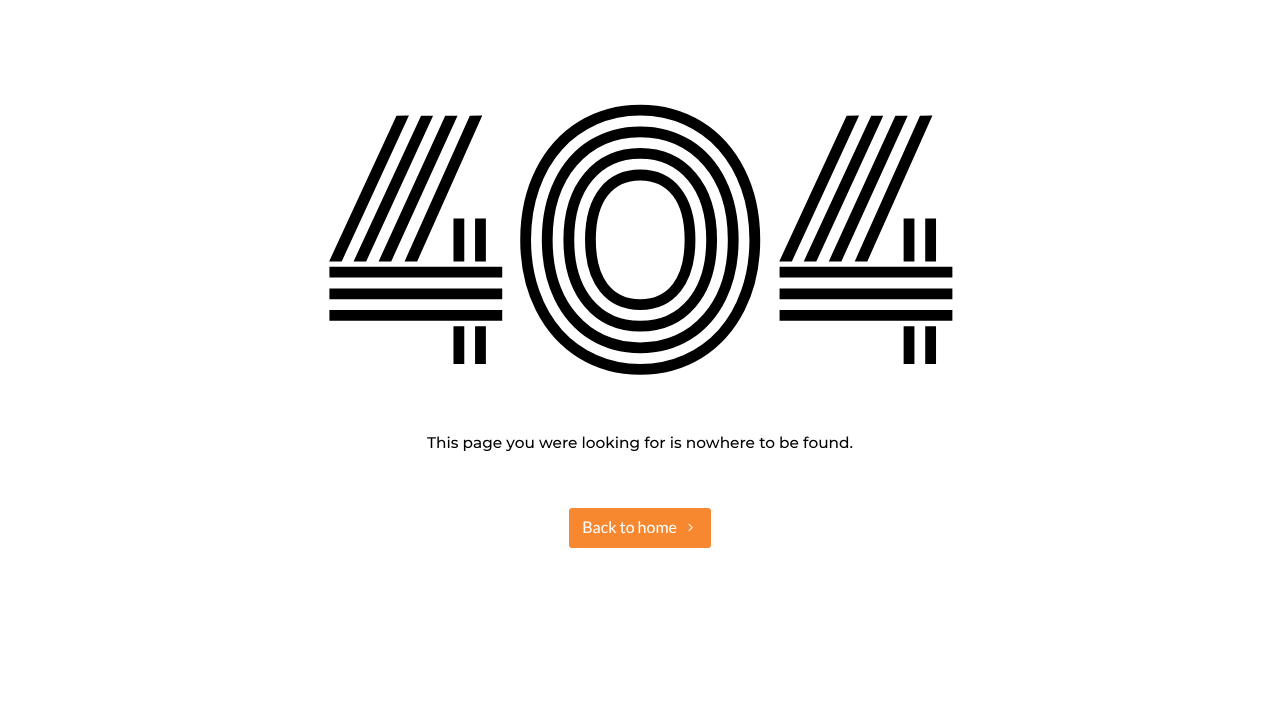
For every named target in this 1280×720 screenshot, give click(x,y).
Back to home (629, 527)
